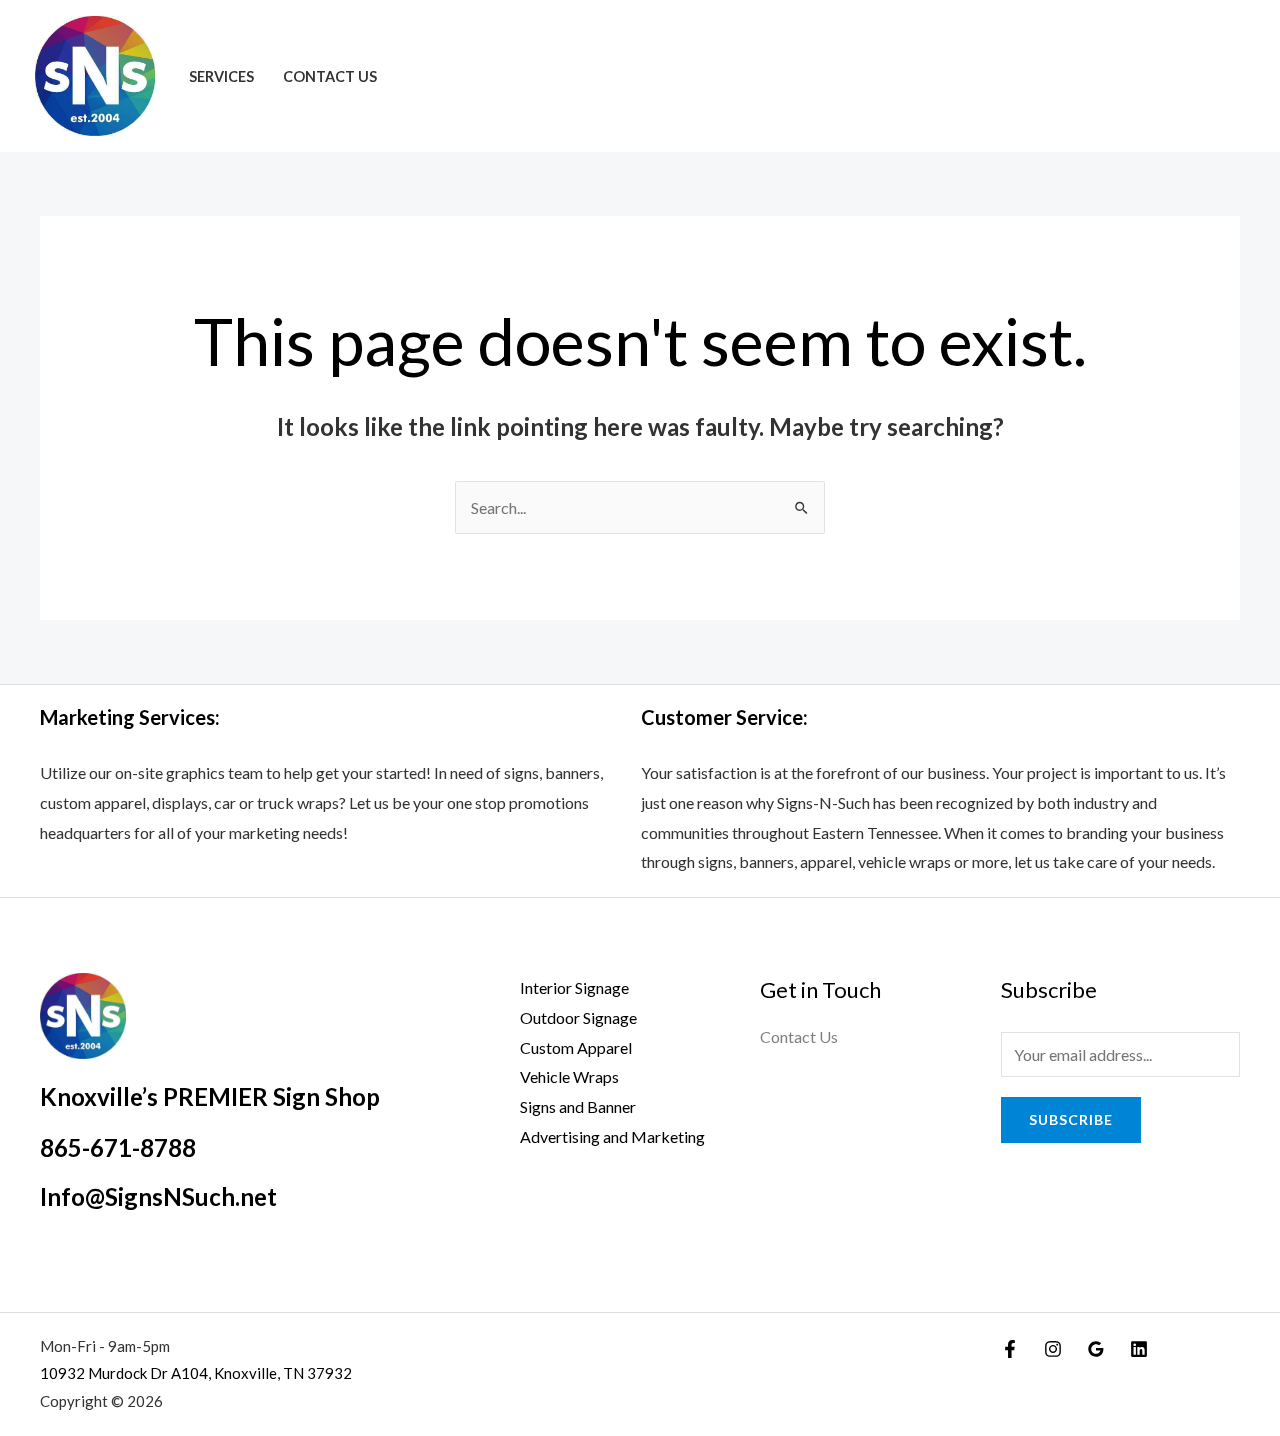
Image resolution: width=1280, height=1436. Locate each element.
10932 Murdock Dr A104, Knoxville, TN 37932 (196, 1373)
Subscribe (1071, 1119)
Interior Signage (574, 987)
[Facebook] (1010, 1349)
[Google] (1096, 1349)
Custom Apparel (576, 1047)
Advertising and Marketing (612, 1136)
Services (221, 76)
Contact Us (330, 76)
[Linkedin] (1139, 1349)
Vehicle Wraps (569, 1076)
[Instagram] (1053, 1349)
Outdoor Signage (578, 1017)
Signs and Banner (578, 1106)
